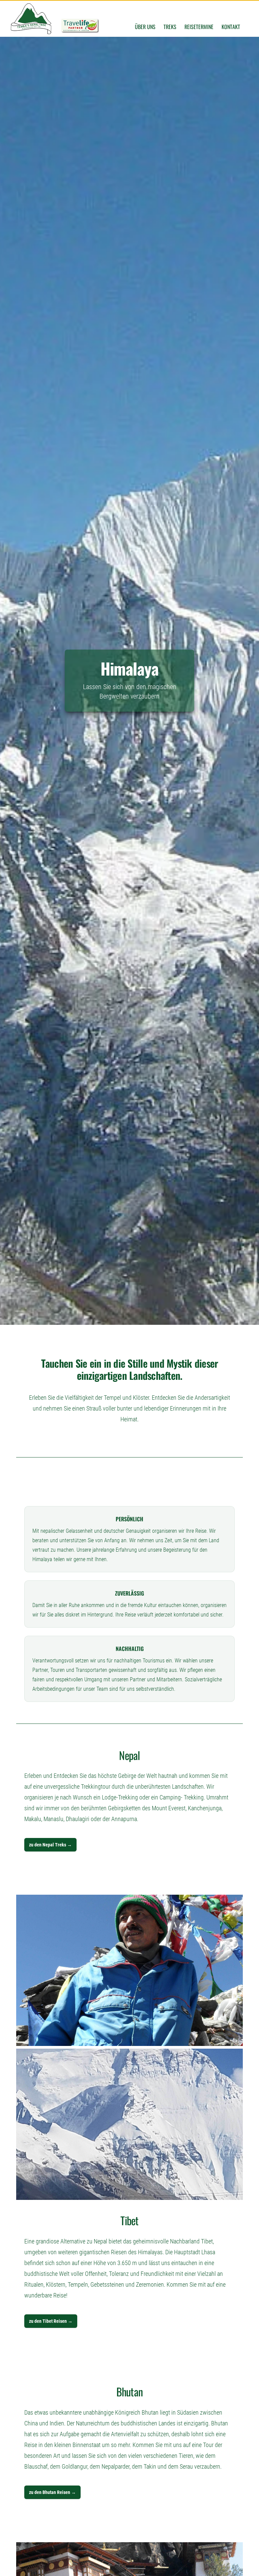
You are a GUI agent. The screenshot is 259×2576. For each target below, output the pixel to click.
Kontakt (231, 27)
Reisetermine (199, 27)
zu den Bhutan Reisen (52, 2492)
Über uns (145, 27)
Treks (170, 27)
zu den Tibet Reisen (51, 2321)
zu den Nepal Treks (50, 1845)
